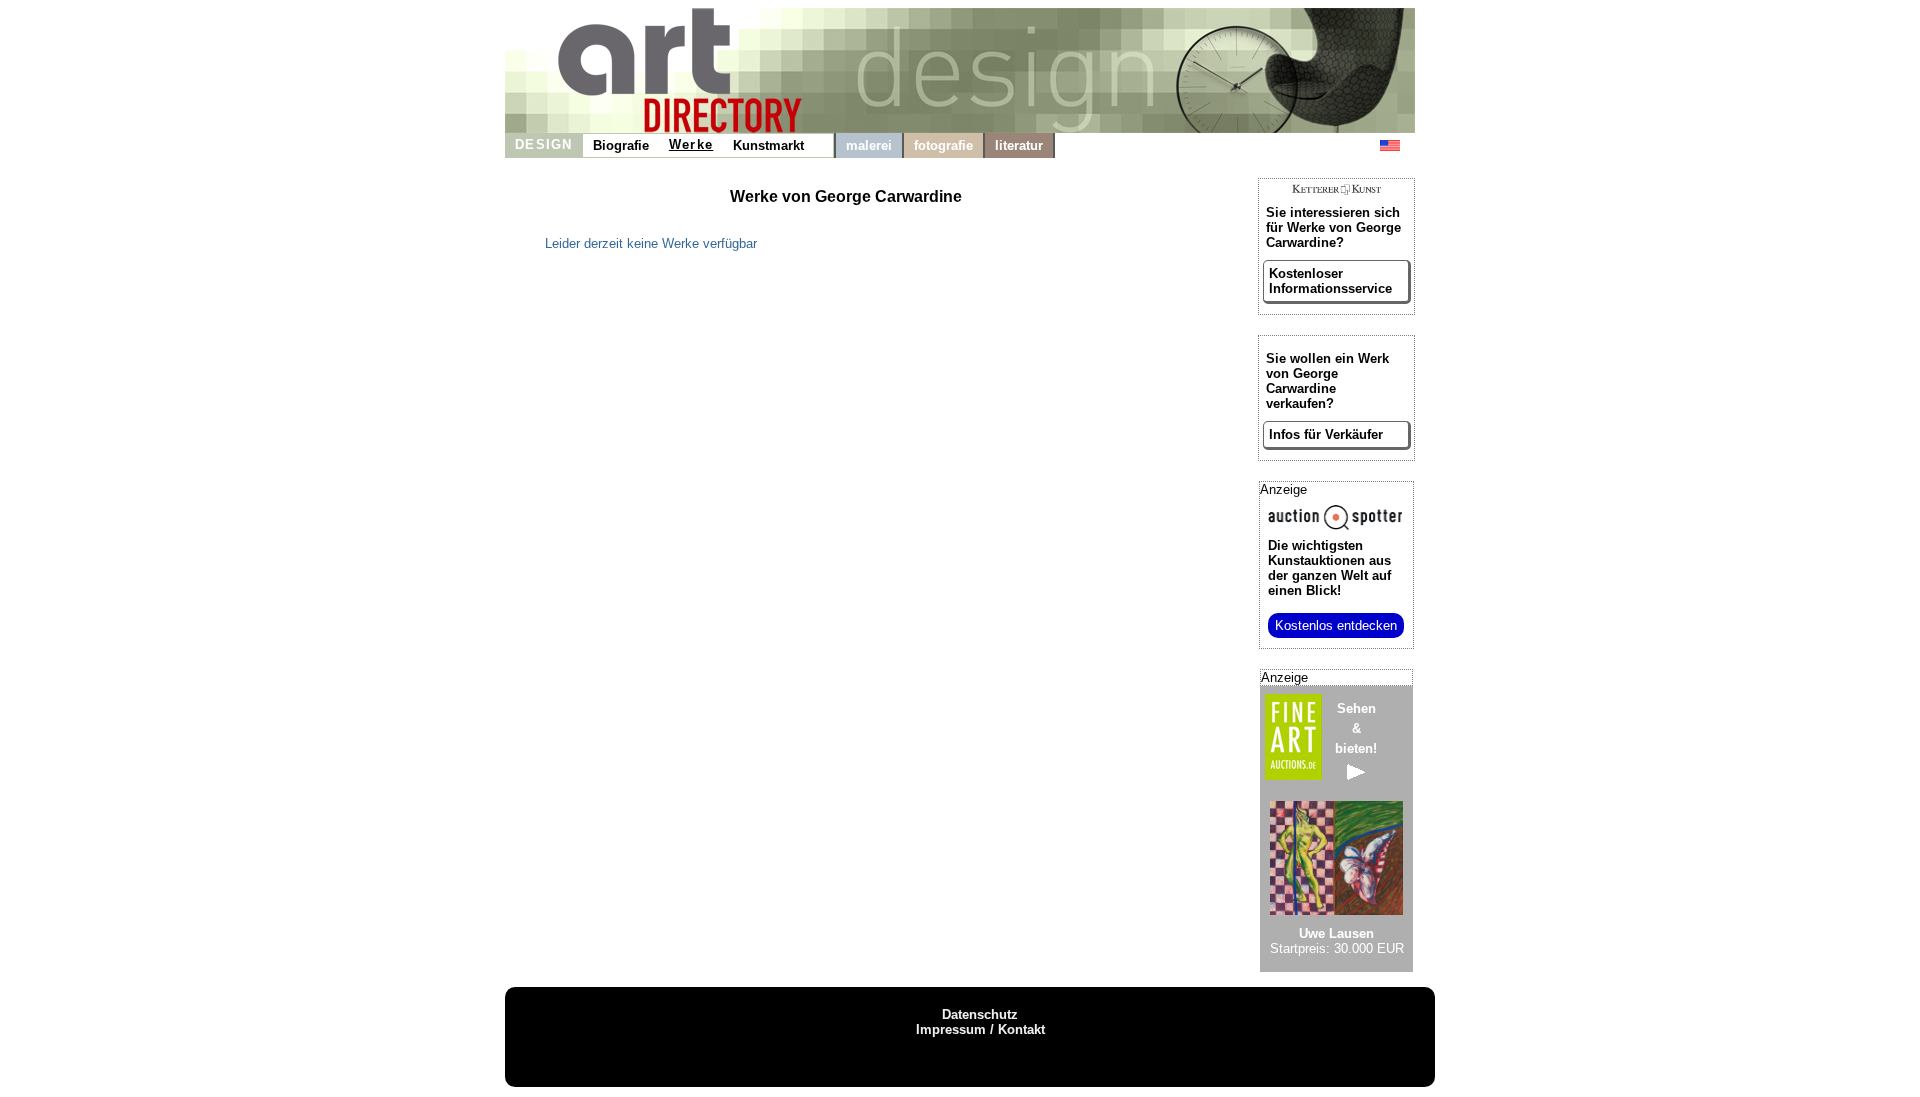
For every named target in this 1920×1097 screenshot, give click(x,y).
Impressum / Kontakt (980, 1029)
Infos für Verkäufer (1326, 434)
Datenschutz (980, 1014)
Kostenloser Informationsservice (1330, 281)
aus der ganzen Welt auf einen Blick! (1329, 568)
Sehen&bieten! (1356, 728)
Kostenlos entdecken (1336, 625)
